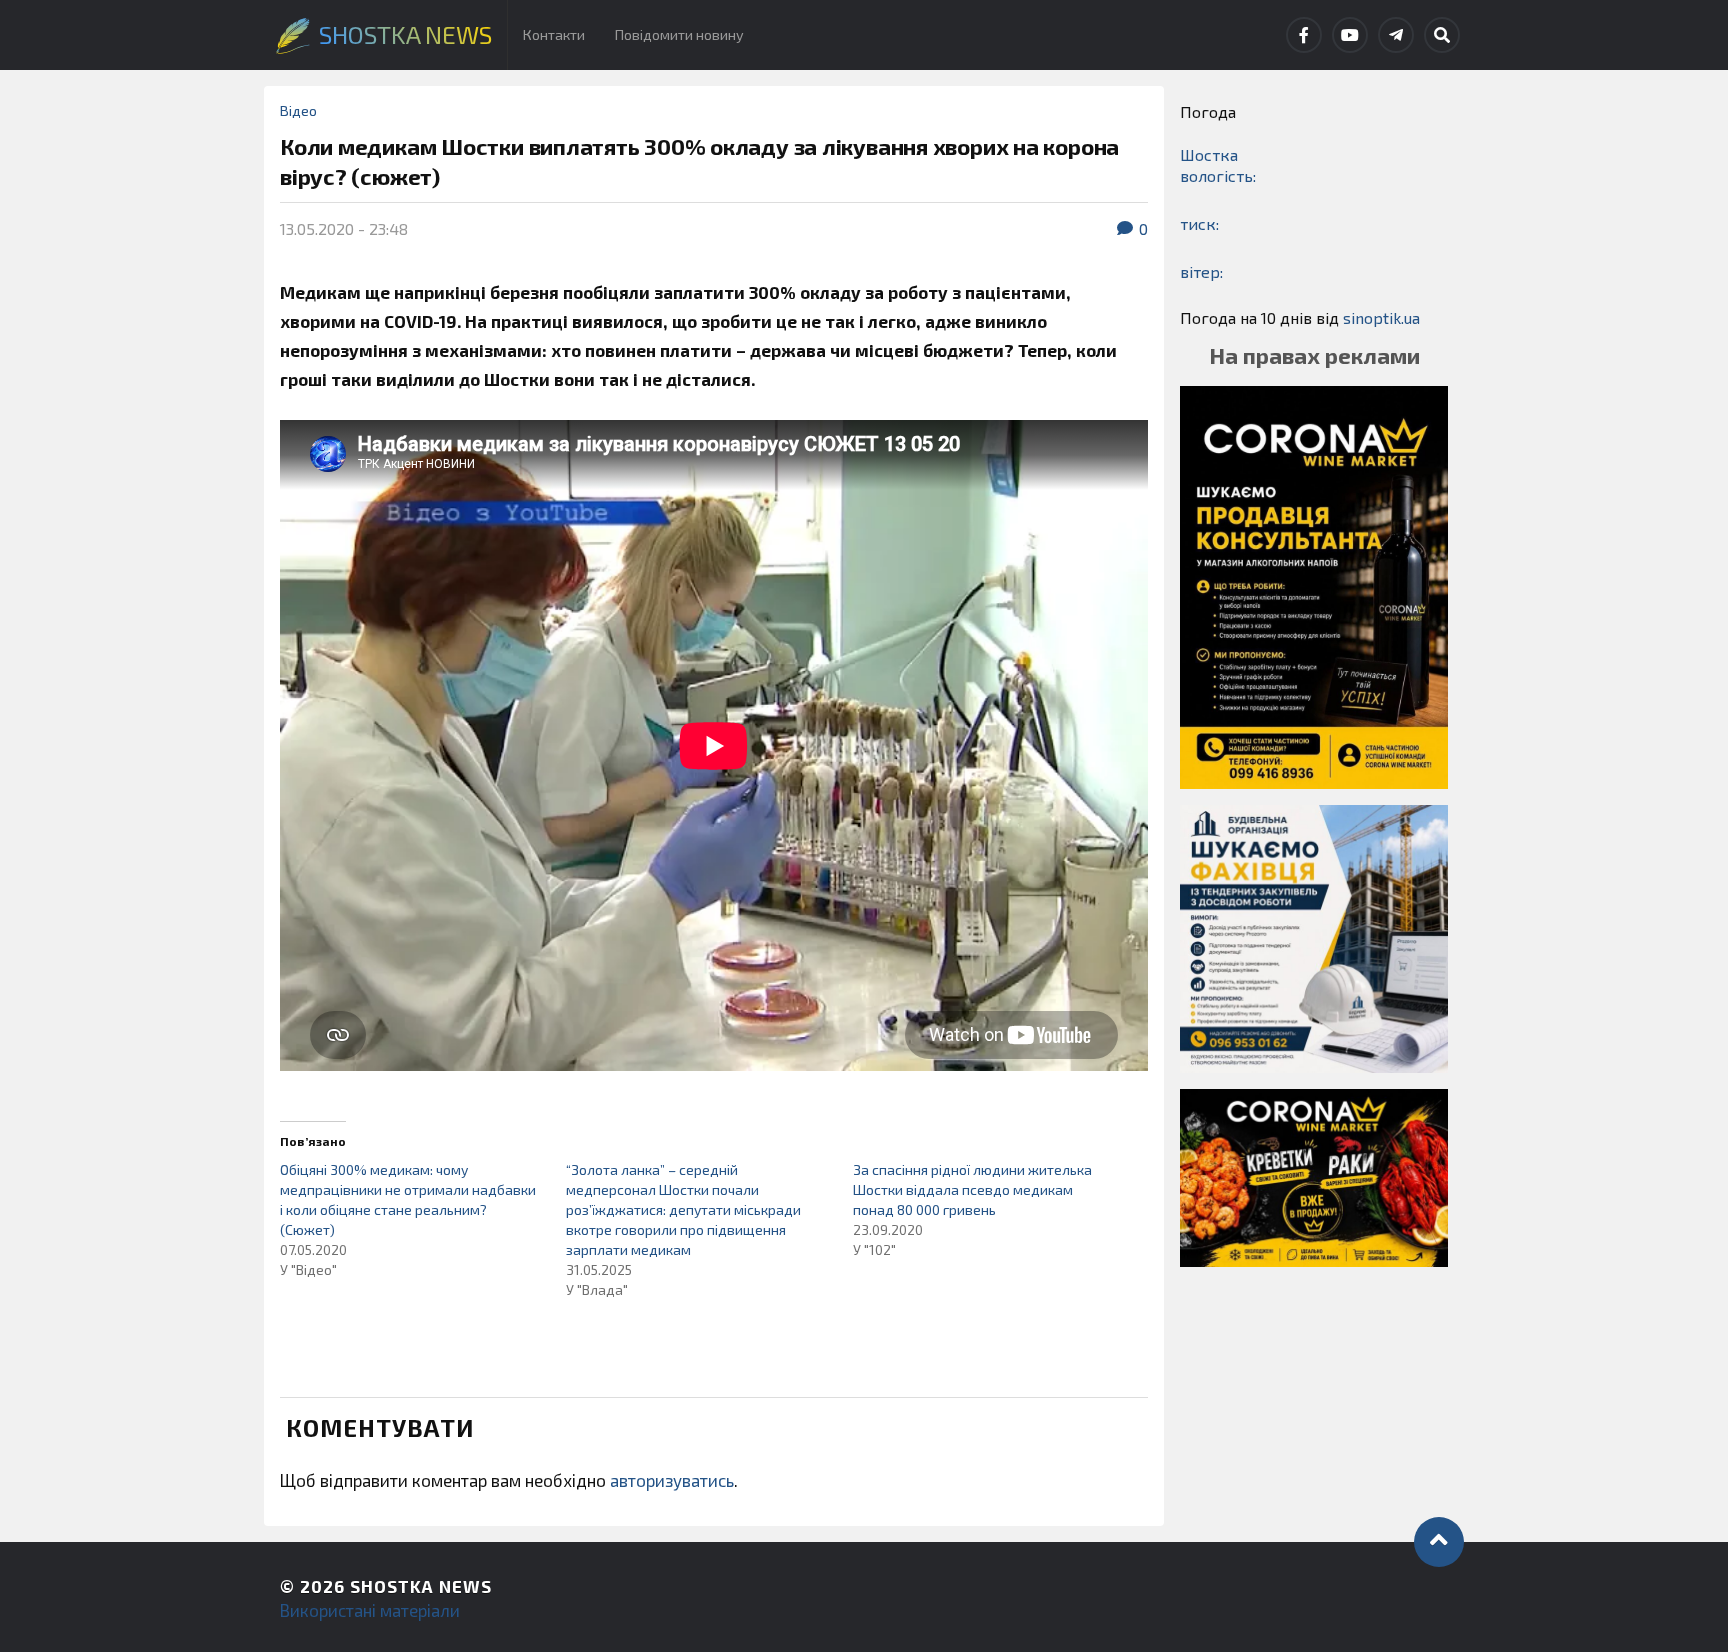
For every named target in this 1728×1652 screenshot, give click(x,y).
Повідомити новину (679, 34)
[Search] (1442, 35)
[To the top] (1439, 1542)
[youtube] (1350, 35)
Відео (298, 110)
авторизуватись (672, 1480)
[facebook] (1304, 35)
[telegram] (1396, 35)
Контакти (554, 34)
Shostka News (421, 1586)
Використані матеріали (370, 1610)
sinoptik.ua (1381, 317)
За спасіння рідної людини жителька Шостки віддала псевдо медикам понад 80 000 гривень (972, 1189)
